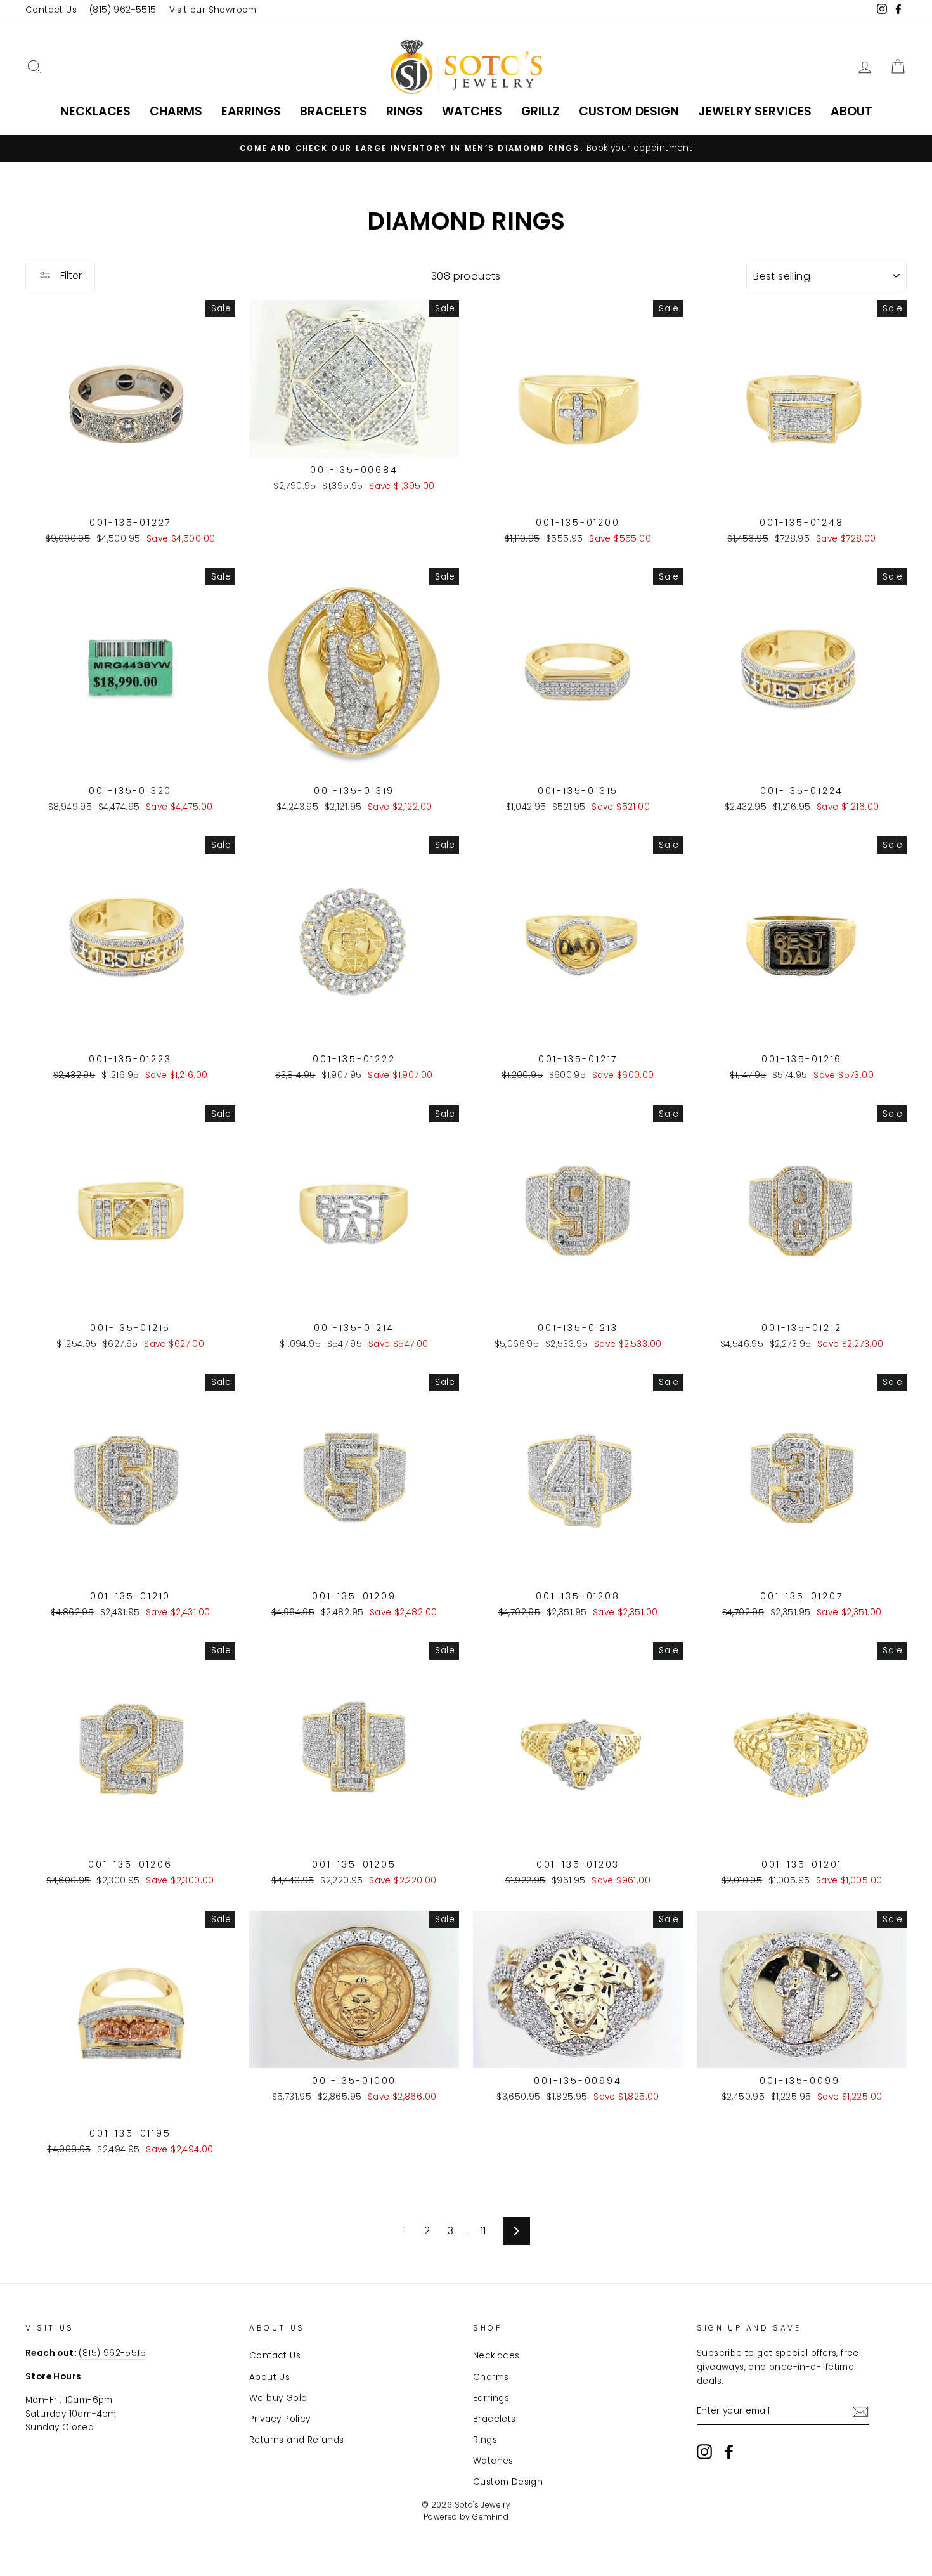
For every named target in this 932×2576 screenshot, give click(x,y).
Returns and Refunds (297, 2440)
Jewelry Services (755, 111)
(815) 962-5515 (123, 10)
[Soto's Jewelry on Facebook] (729, 2452)
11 (483, 2231)
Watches (472, 111)
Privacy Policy (280, 2419)
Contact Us (51, 10)
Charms (176, 111)
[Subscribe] (860, 2412)
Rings (405, 111)
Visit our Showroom (213, 10)
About (851, 111)
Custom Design (629, 111)
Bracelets (333, 111)
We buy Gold (278, 2398)
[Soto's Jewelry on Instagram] (704, 2452)
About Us (269, 2377)
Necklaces (95, 111)
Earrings (251, 111)
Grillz (540, 111)
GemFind (490, 2517)
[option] (466, 148)
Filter (70, 276)
